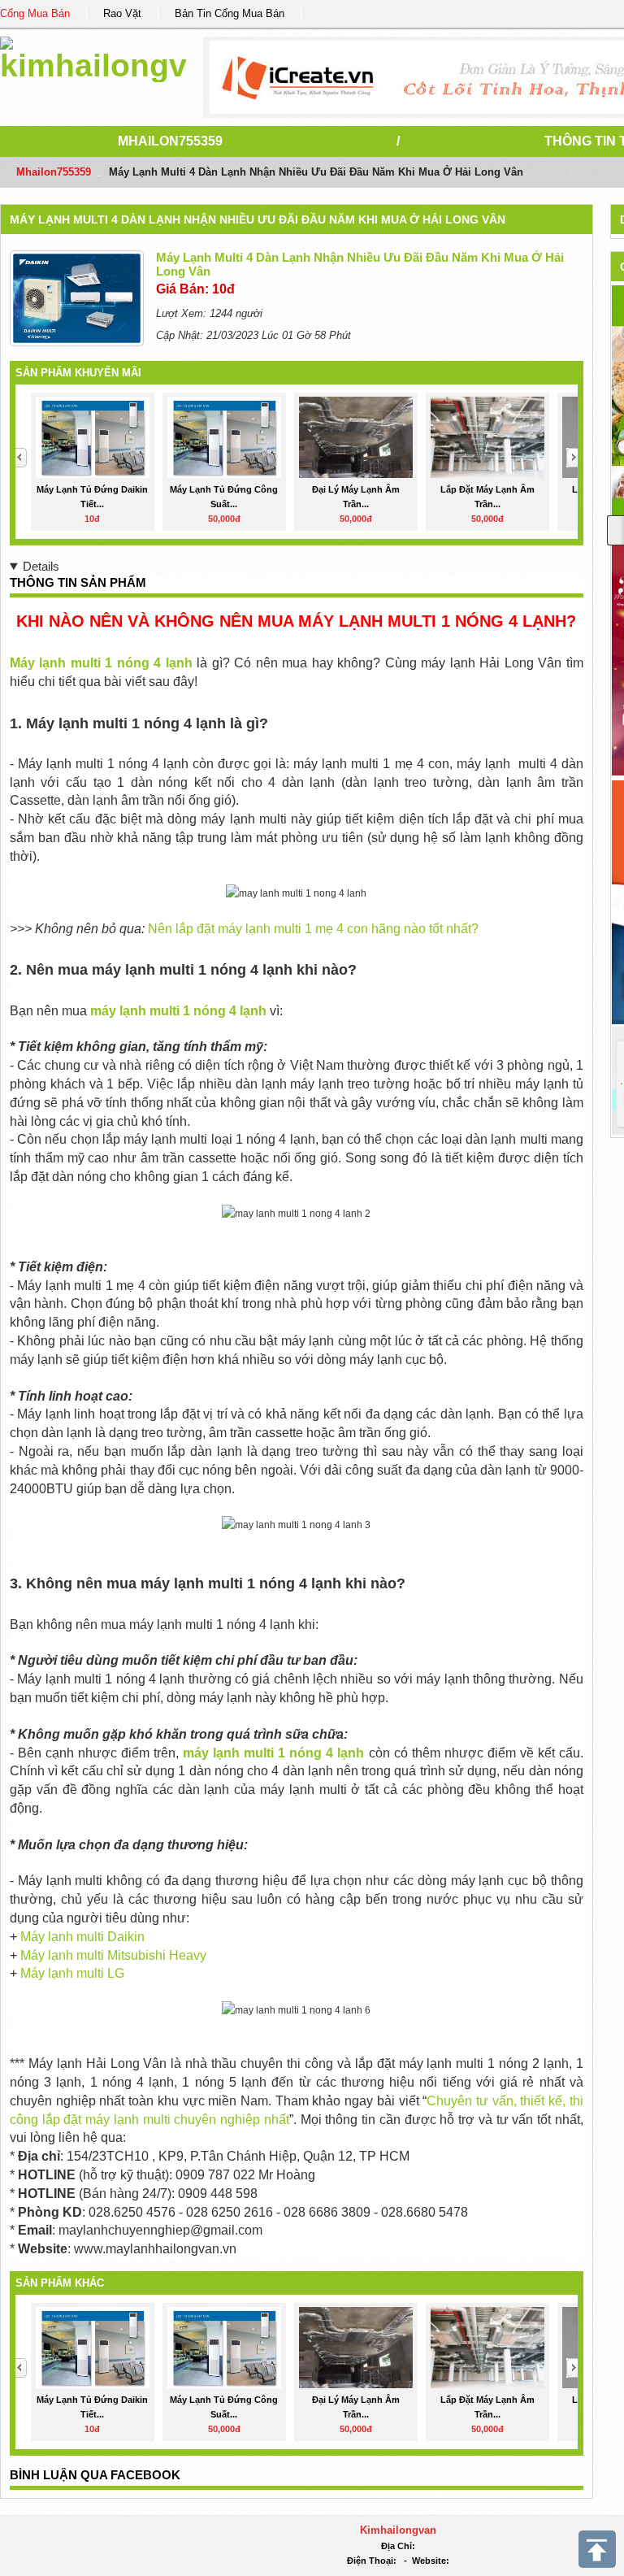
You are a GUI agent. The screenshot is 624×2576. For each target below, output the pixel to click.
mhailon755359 (170, 141)
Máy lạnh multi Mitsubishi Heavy (113, 1955)
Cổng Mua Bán (35, 13)
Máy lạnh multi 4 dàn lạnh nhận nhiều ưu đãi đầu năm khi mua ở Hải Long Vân (258, 219)
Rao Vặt (122, 13)
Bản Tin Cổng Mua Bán (230, 13)
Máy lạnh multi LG (72, 1973)
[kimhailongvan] (93, 56)
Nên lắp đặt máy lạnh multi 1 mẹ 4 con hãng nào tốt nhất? (313, 929)
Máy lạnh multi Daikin (82, 1937)
